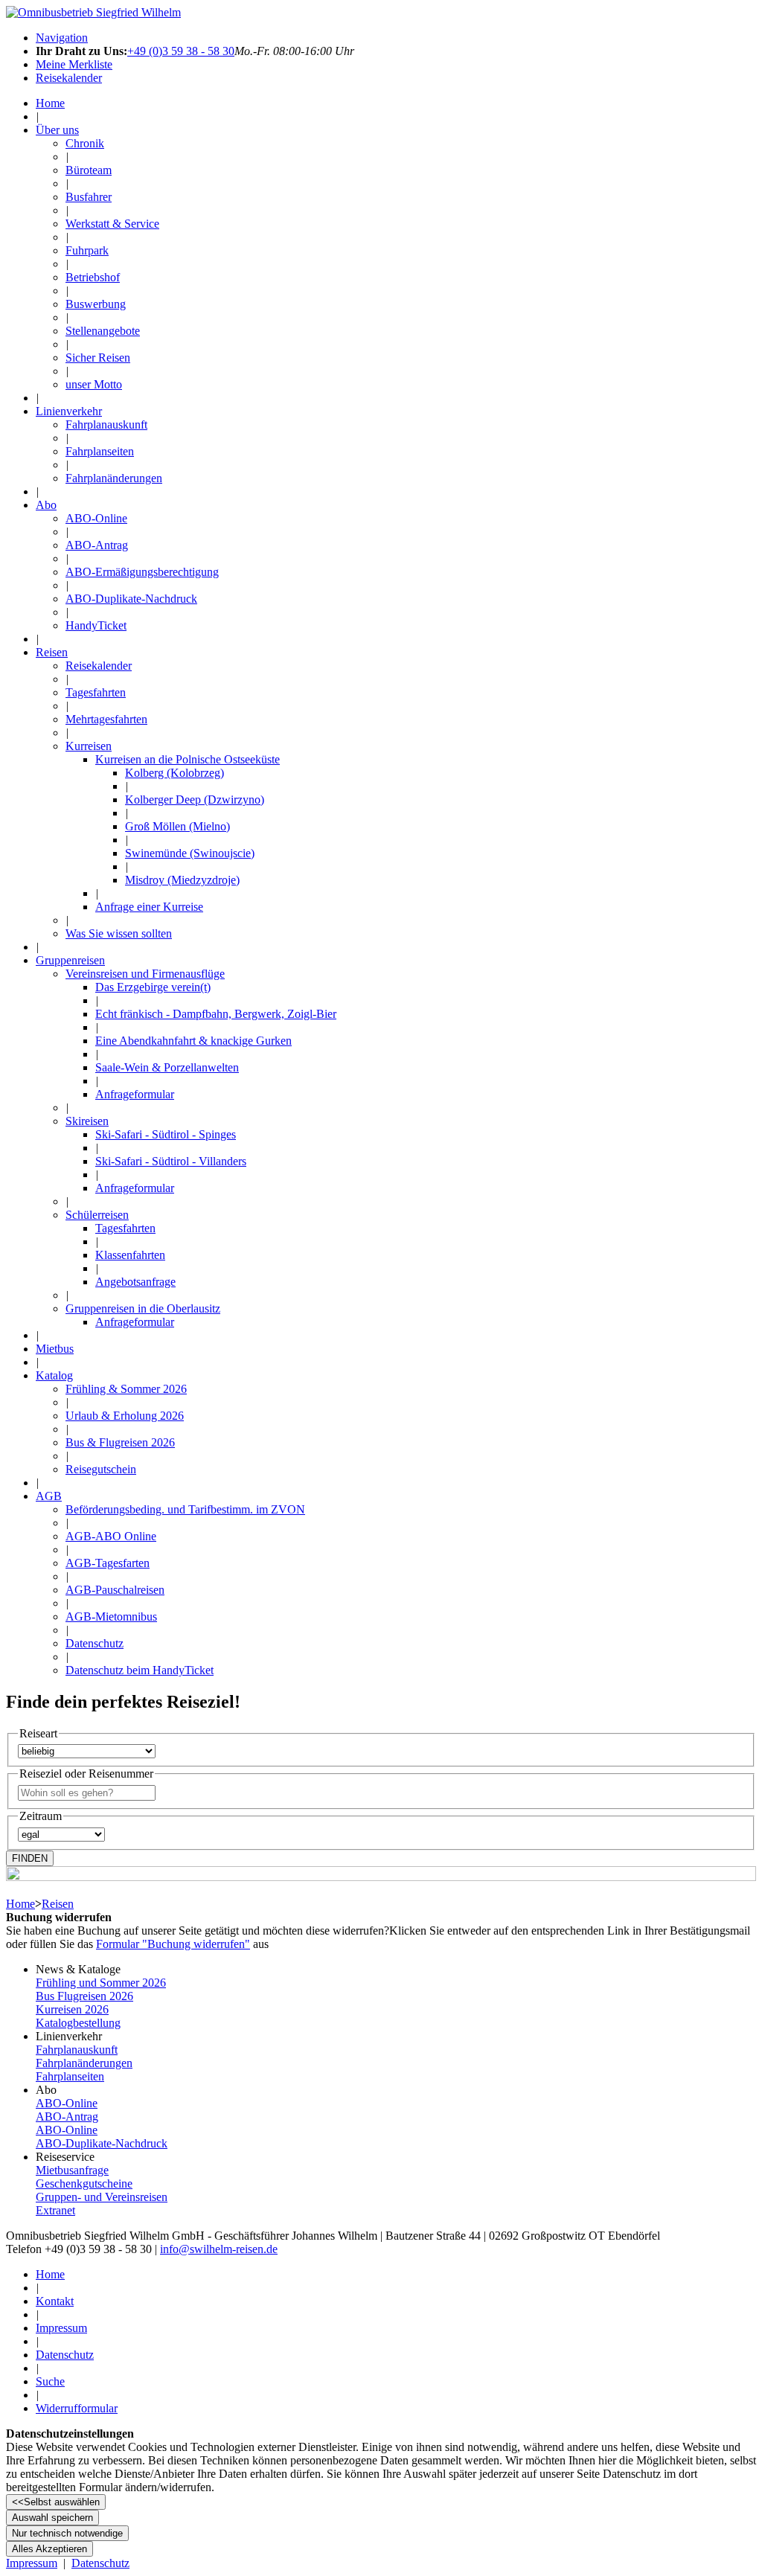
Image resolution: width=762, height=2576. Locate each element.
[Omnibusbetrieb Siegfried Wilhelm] (93, 12)
